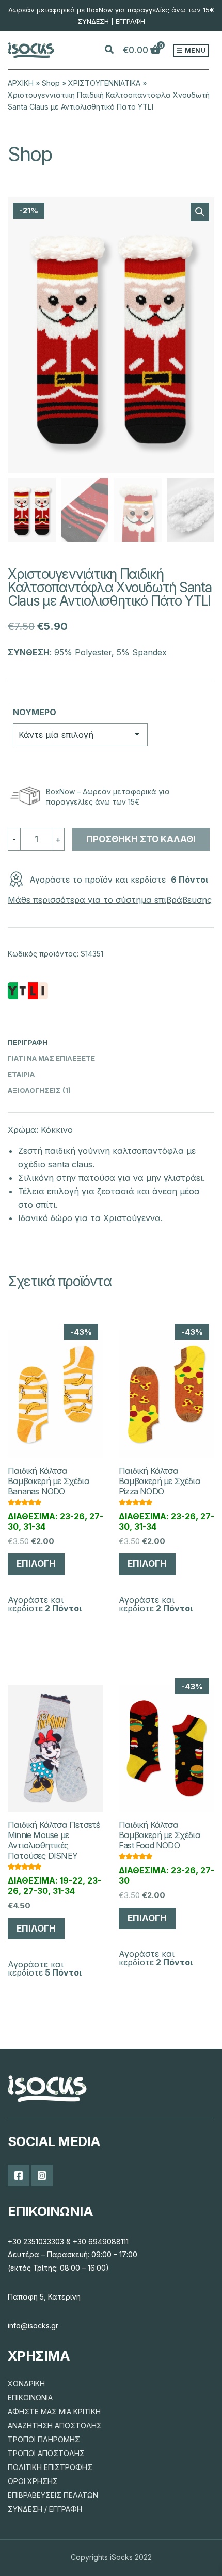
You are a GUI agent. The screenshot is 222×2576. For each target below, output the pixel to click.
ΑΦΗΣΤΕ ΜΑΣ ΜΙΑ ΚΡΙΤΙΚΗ (54, 2411)
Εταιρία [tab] (21, 1074)
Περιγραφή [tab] (28, 1042)
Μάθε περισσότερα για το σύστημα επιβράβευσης (110, 900)
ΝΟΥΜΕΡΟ (35, 712)
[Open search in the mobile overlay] (115, 50)
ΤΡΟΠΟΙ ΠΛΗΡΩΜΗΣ (44, 2439)
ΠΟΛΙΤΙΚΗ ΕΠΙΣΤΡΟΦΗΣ (50, 2467)
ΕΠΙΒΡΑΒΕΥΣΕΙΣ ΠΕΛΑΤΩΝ (53, 2495)
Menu (194, 50)
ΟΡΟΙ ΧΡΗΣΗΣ (33, 2481)
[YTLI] (28, 991)
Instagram (42, 2176)
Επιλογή (36, 1564)
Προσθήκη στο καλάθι (141, 839)
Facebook (19, 2176)
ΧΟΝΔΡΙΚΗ (26, 2384)
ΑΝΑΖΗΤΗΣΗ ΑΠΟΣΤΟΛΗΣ (55, 2425)
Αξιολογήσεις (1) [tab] (39, 1090)
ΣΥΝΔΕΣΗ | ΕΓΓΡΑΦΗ (111, 21)
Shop (51, 83)
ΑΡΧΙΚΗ (21, 83)
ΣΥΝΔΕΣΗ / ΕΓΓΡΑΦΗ (45, 2509)
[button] (200, 212)
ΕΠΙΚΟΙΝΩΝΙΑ (30, 2397)
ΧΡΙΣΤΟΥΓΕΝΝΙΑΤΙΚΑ (104, 83)
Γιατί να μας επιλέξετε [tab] (51, 1058)
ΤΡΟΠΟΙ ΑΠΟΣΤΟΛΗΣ (46, 2453)
